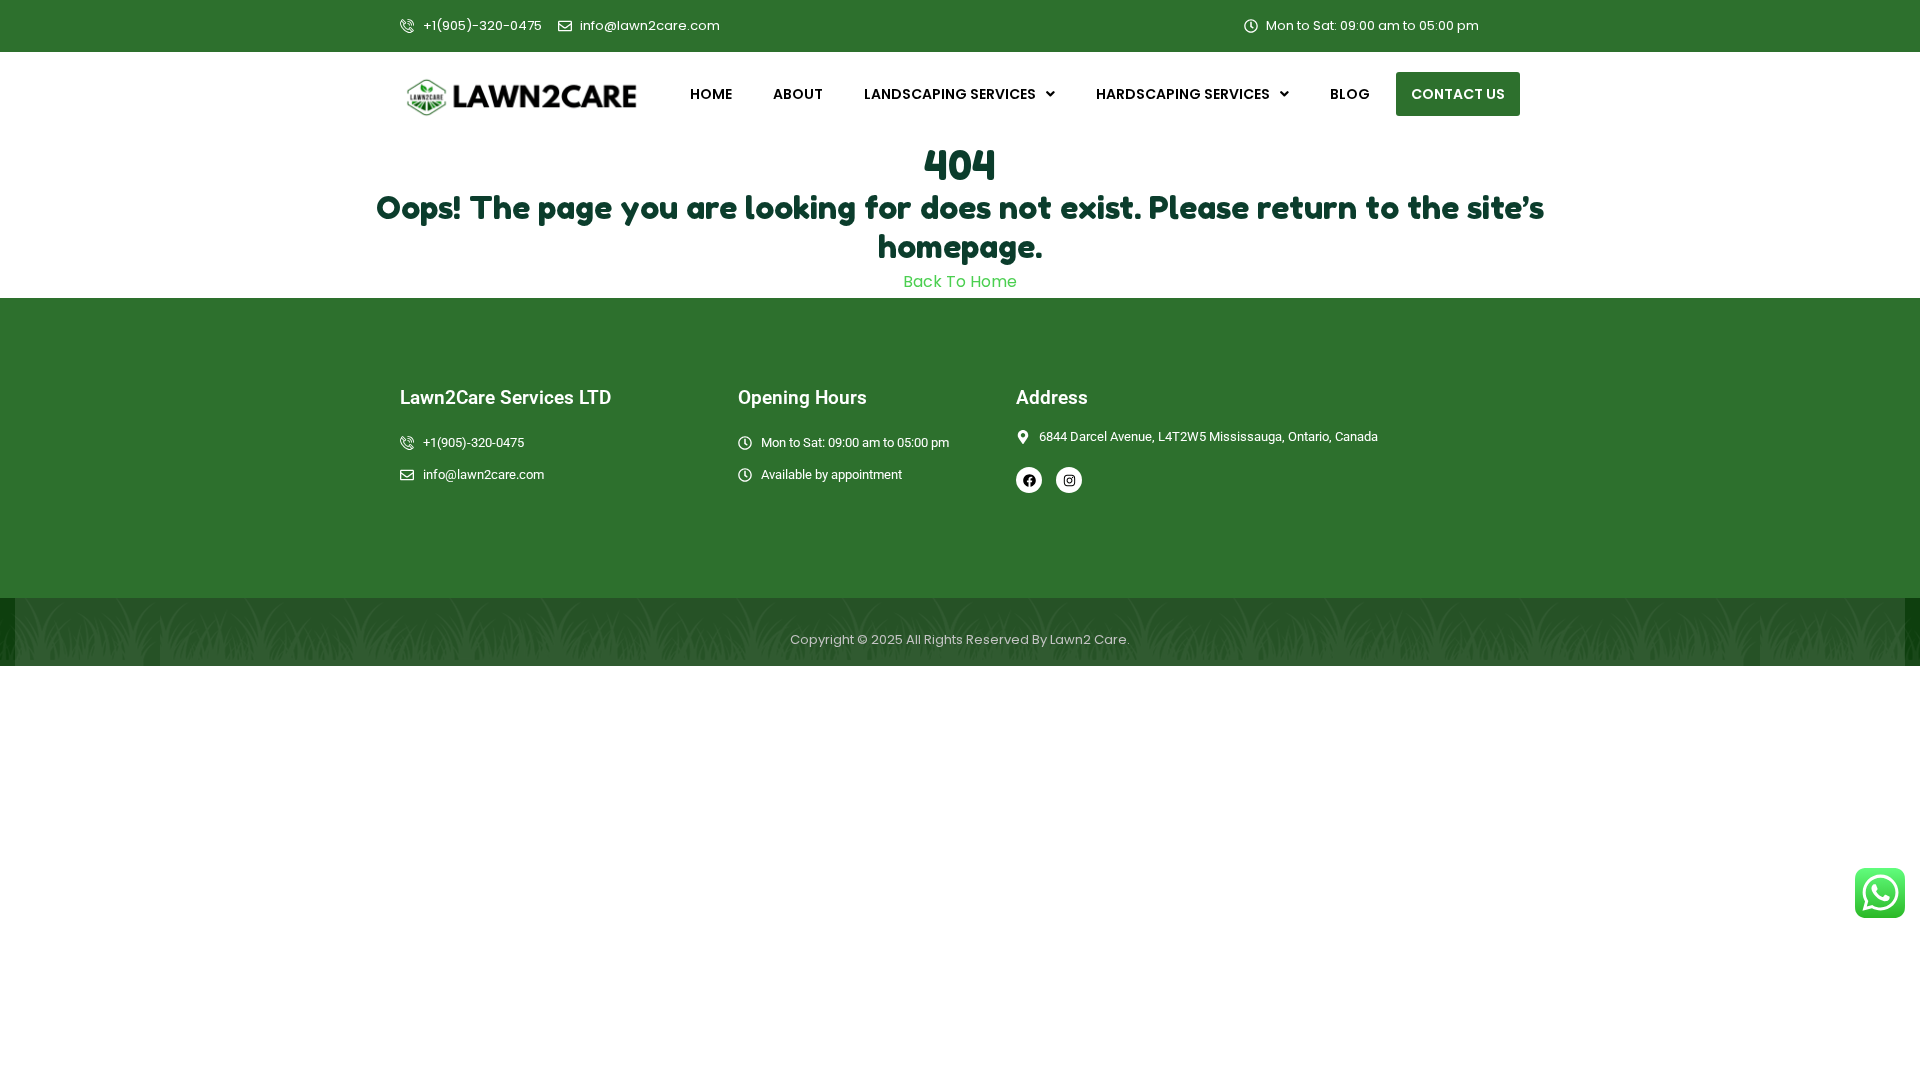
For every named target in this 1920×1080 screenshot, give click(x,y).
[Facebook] (1029, 480)
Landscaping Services (950, 94)
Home (711, 94)
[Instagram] (1069, 480)
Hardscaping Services (1183, 94)
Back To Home (960, 281)
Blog (1350, 94)
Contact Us (1458, 94)
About (798, 94)
